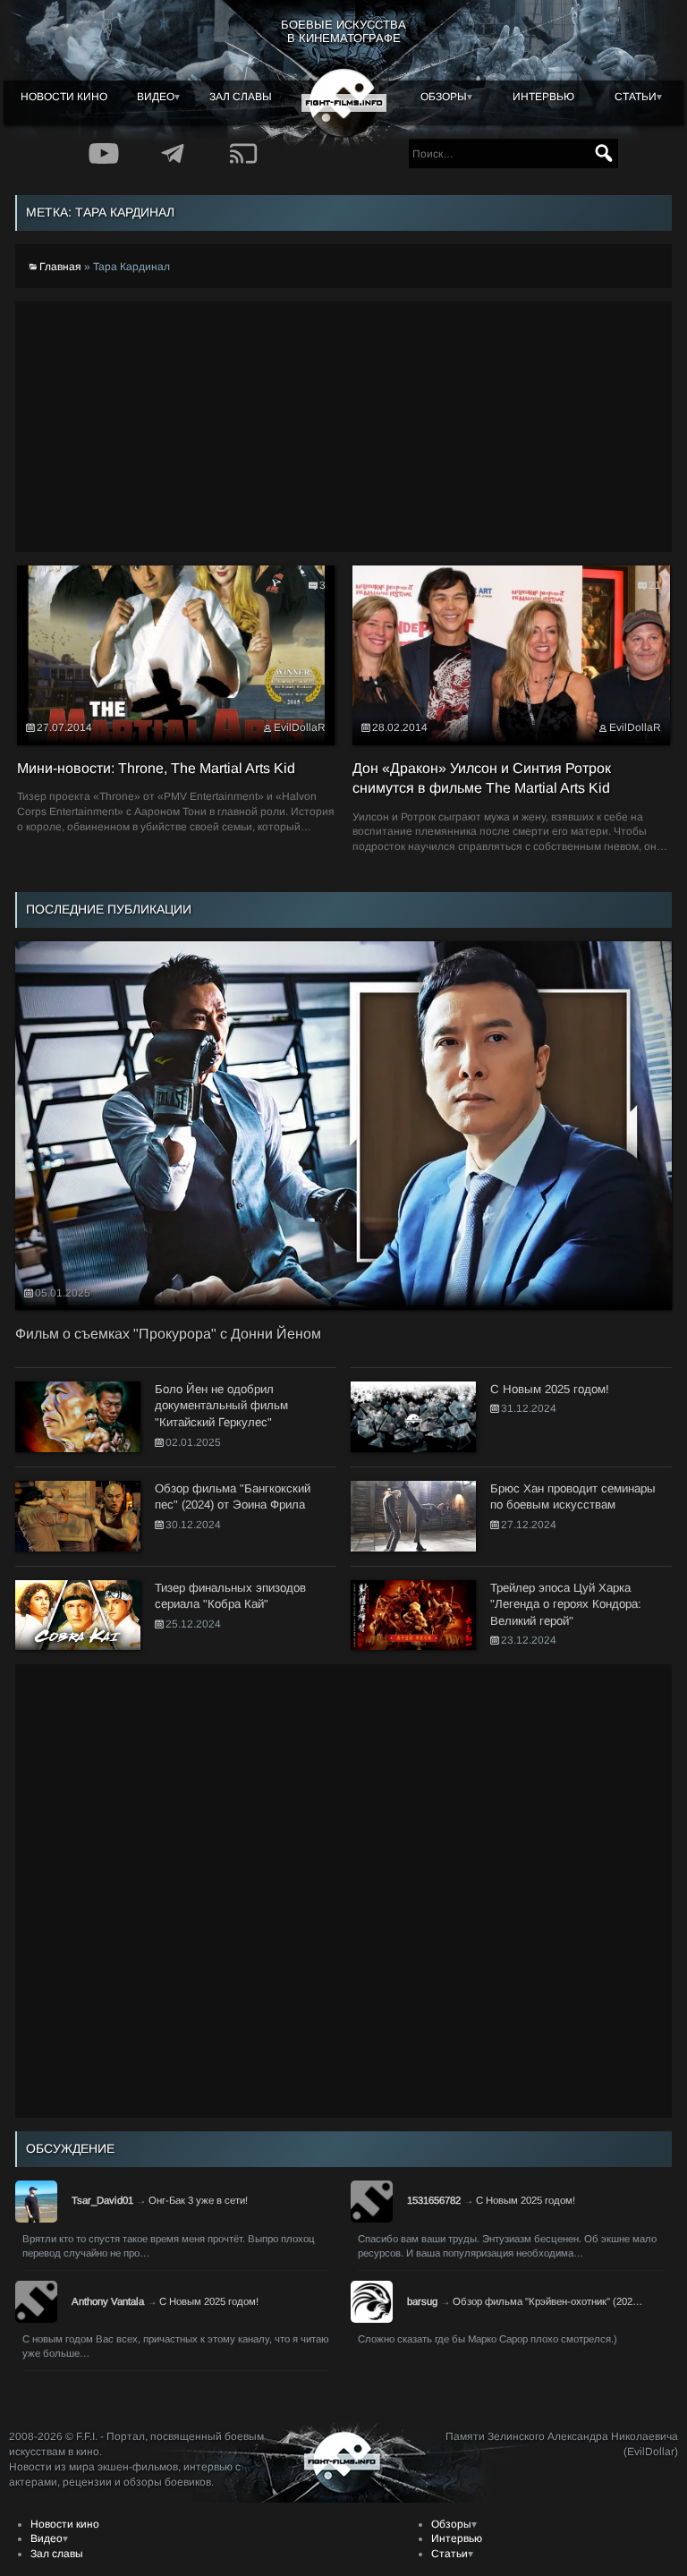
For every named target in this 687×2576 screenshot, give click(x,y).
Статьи (636, 97)
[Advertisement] (343, 427)
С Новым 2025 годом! (526, 2200)
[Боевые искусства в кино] (344, 103)
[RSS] (243, 153)
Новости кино (64, 97)
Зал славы (241, 97)
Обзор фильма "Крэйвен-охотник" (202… (547, 2301)
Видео (156, 97)
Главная (60, 267)
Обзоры (444, 97)
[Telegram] (174, 153)
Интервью (543, 97)
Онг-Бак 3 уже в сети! (198, 2200)
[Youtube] (104, 153)
